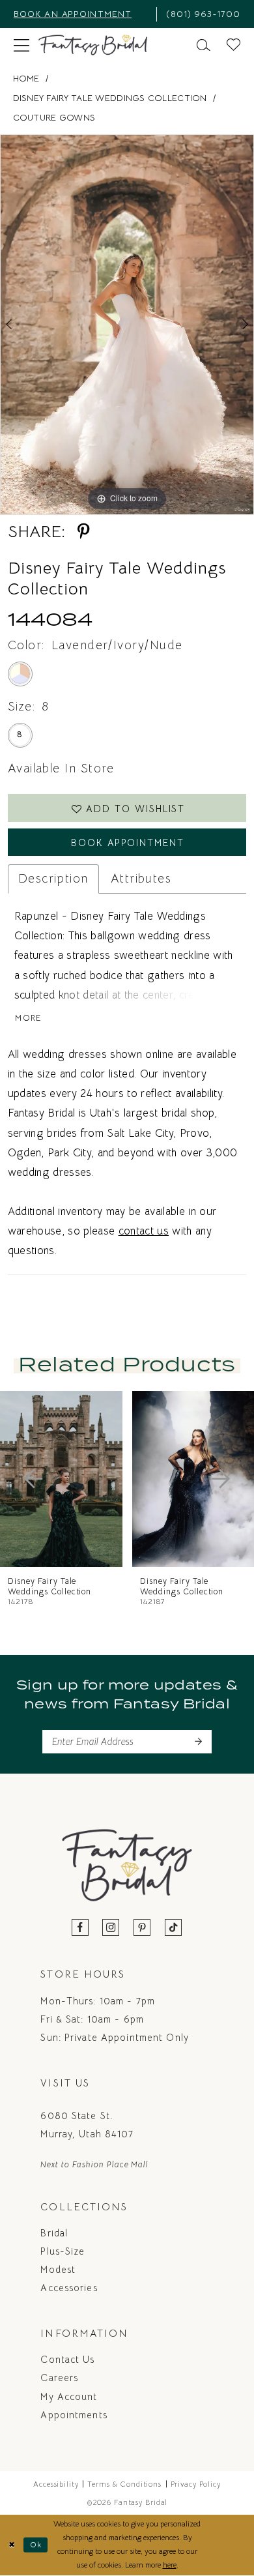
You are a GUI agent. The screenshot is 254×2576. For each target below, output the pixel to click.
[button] (21, 45)
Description (53, 878)
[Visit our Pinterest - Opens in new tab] (142, 1928)
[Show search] (204, 45)
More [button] (28, 1018)
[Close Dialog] (12, 2545)
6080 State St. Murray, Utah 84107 (87, 2125)
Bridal (54, 2233)
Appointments (74, 2415)
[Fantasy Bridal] (93, 45)
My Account (69, 2397)
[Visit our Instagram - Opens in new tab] (111, 1928)
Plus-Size (63, 2251)
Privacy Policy (196, 2484)
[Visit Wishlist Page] (234, 45)
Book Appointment (128, 843)
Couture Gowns (54, 118)
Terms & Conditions (124, 2484)
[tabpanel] (127, 325)
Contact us (67, 2360)
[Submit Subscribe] (198, 1741)
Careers (59, 2378)
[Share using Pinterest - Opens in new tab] (84, 532)
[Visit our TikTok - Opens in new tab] (174, 1928)
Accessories (69, 2288)
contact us (144, 1231)
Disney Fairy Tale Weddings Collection (110, 98)
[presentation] (154, 1479)
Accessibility (56, 2484)
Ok (36, 2545)
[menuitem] (80, 14)
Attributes (141, 878)
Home (26, 79)
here (170, 2565)
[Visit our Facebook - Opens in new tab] (80, 1928)
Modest (58, 2270)
